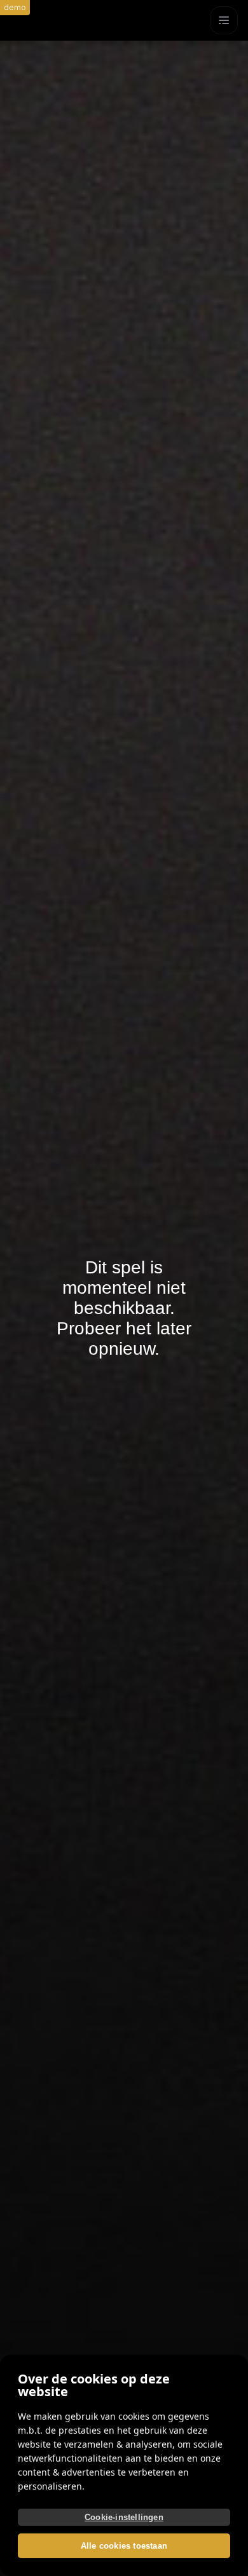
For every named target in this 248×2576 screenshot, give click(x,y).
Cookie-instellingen (124, 2517)
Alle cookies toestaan (124, 2546)
